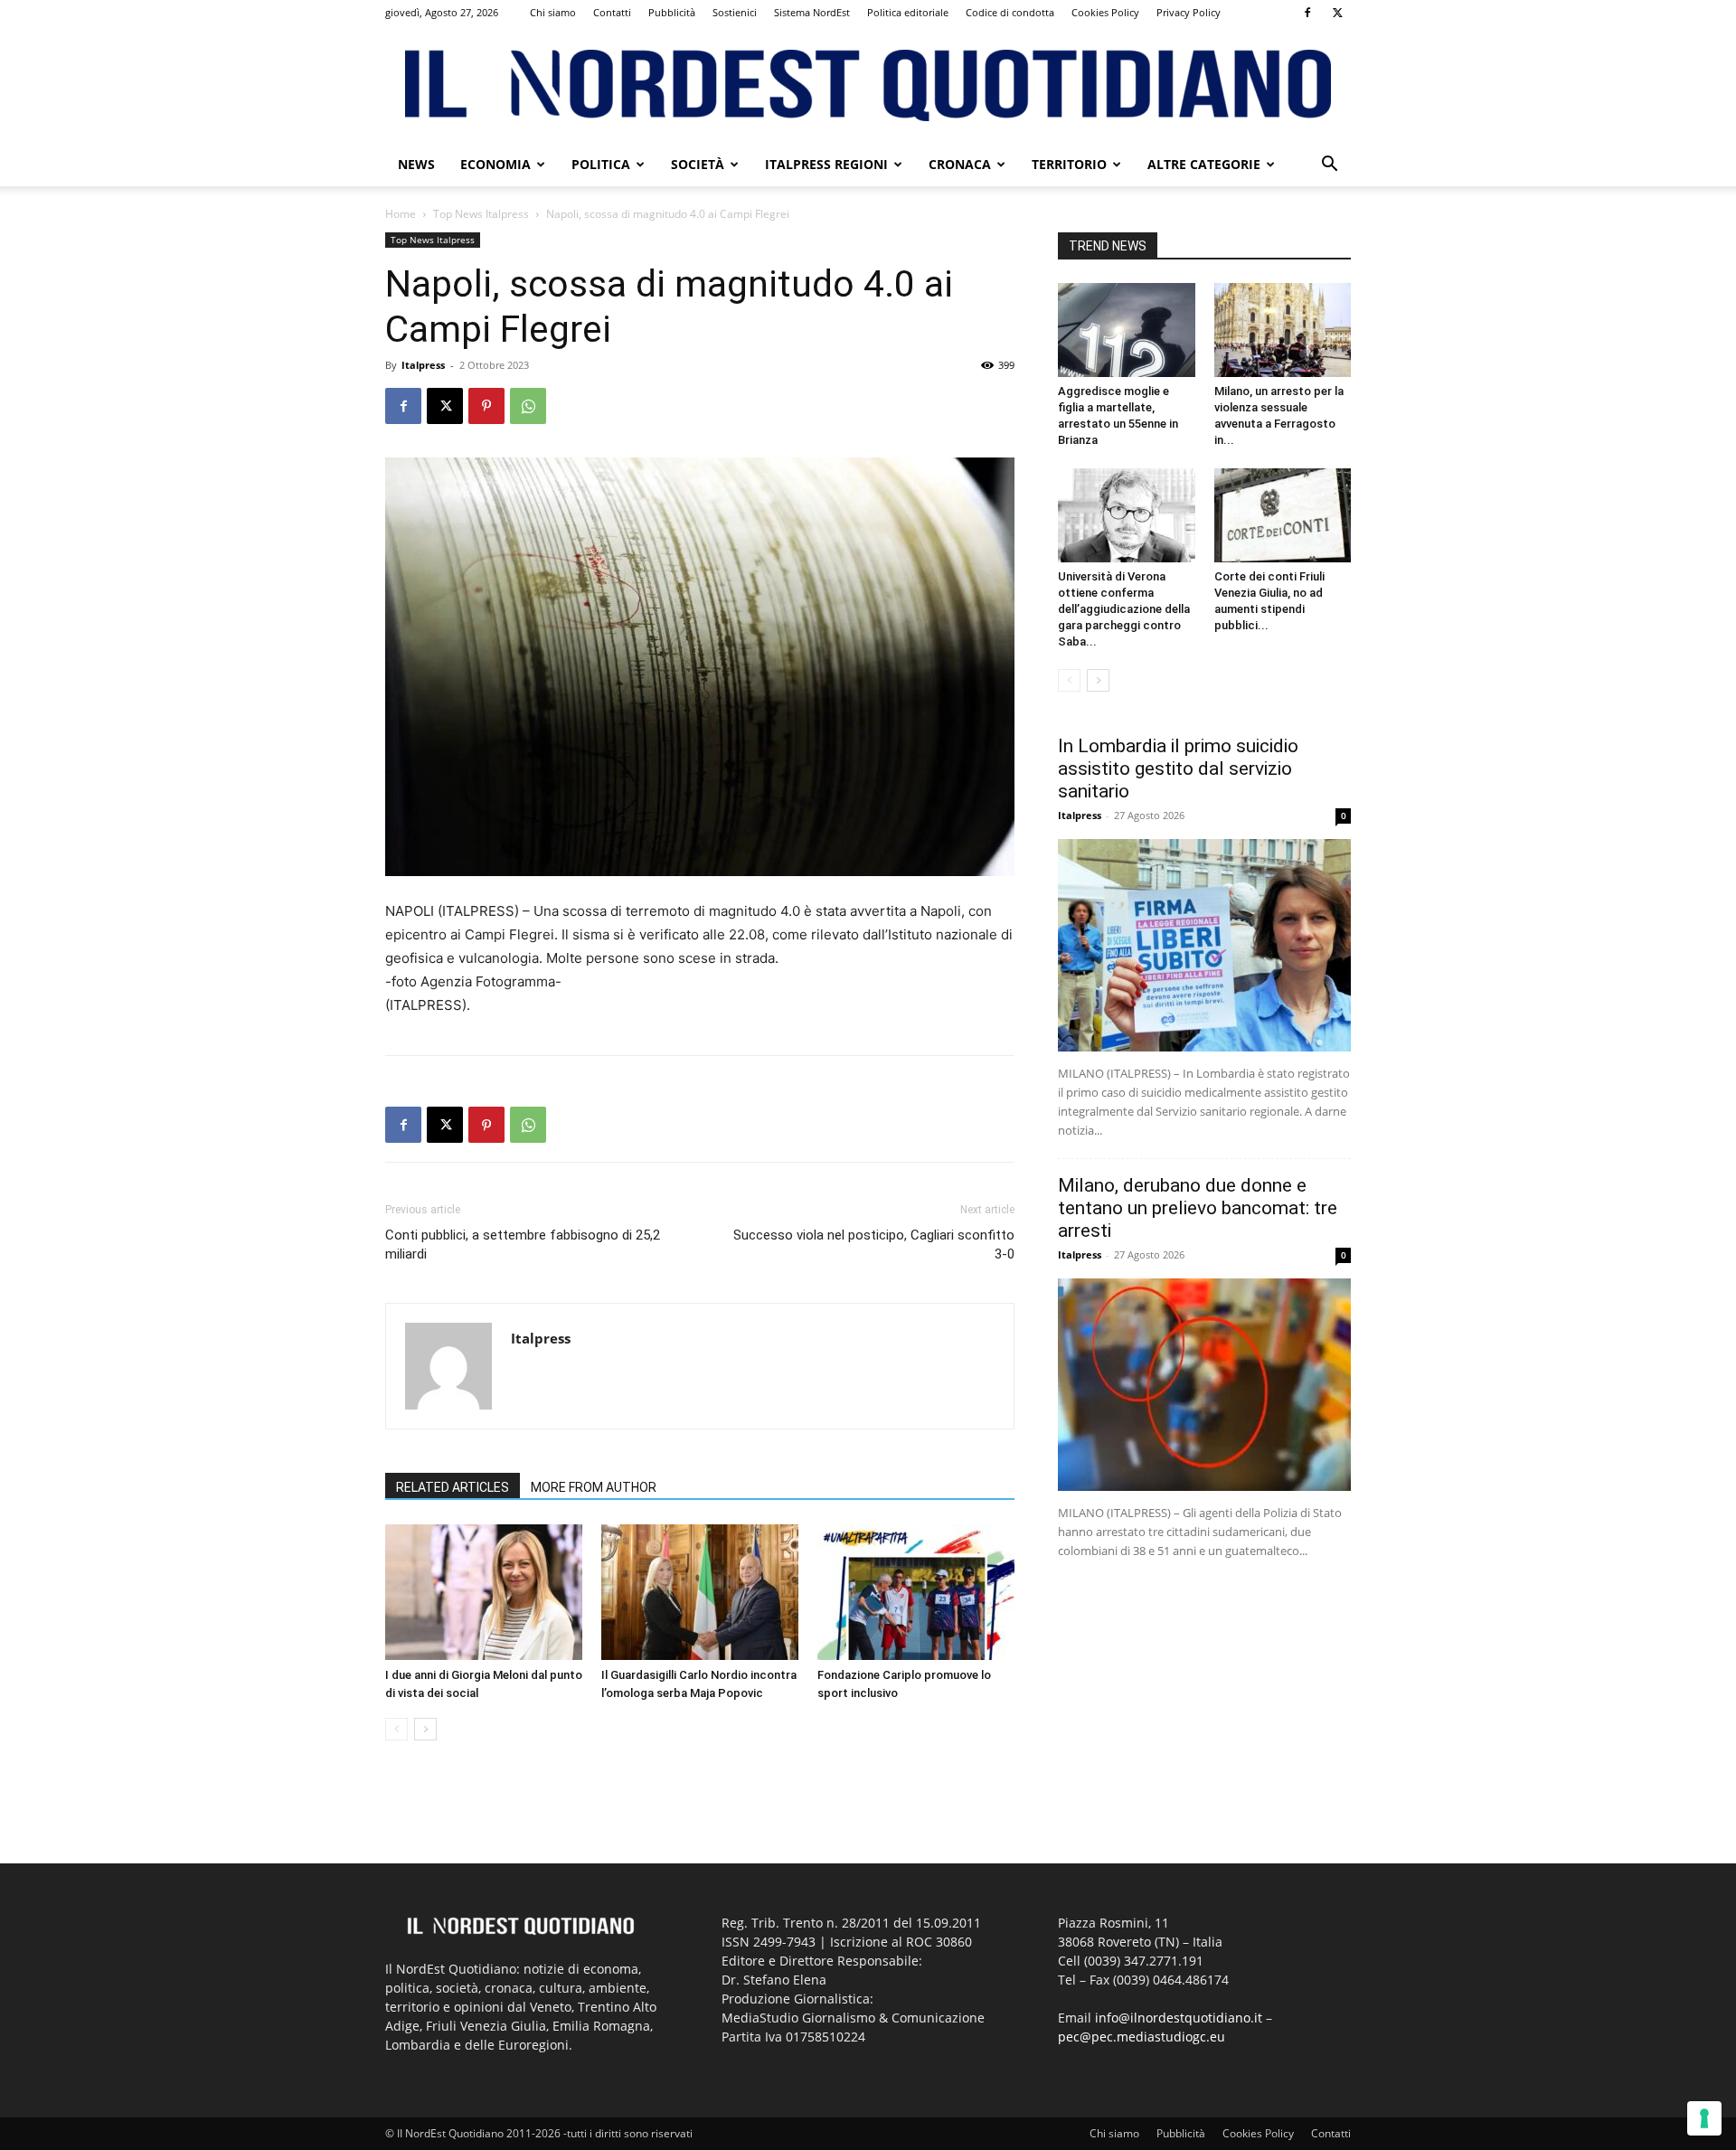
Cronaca (960, 164)
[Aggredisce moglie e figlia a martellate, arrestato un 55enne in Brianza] (1127, 330)
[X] (1337, 13)
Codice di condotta (1010, 12)
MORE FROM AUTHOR (594, 1487)
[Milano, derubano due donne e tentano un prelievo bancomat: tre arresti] (1204, 1385)
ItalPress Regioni (826, 164)
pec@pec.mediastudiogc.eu (1142, 2037)
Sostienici (735, 12)
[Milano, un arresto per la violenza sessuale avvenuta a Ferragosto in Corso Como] (1283, 330)
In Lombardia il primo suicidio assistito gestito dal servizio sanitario (1178, 769)
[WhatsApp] (528, 406)
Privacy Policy (1189, 12)
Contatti (612, 12)
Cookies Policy (1105, 12)
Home (401, 214)
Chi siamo (553, 12)
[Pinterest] (486, 406)
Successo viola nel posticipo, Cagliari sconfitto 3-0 (874, 1245)
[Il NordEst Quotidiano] (868, 85)
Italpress (423, 365)
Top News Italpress (481, 214)
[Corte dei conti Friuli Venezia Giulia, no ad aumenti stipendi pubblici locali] (1283, 515)
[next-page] (425, 1729)
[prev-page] (396, 1729)
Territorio (1069, 164)
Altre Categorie (1204, 164)
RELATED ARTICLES (453, 1487)
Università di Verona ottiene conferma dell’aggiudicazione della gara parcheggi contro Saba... (1124, 609)
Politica (601, 164)
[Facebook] (1307, 13)
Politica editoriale (908, 12)
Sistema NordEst (812, 12)
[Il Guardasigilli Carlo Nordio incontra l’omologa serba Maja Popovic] (700, 1592)
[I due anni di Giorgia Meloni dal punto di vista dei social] (484, 1592)
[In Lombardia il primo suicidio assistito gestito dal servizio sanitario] (1204, 945)
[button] (1329, 166)
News (416, 164)
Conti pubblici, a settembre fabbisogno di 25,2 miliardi (523, 1245)
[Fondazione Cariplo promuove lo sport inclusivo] (916, 1592)
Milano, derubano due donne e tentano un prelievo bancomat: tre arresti (1198, 1208)
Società (698, 164)
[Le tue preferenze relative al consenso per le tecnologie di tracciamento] (1704, 2118)
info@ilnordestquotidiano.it (1179, 2018)
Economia (495, 164)
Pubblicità (672, 12)
